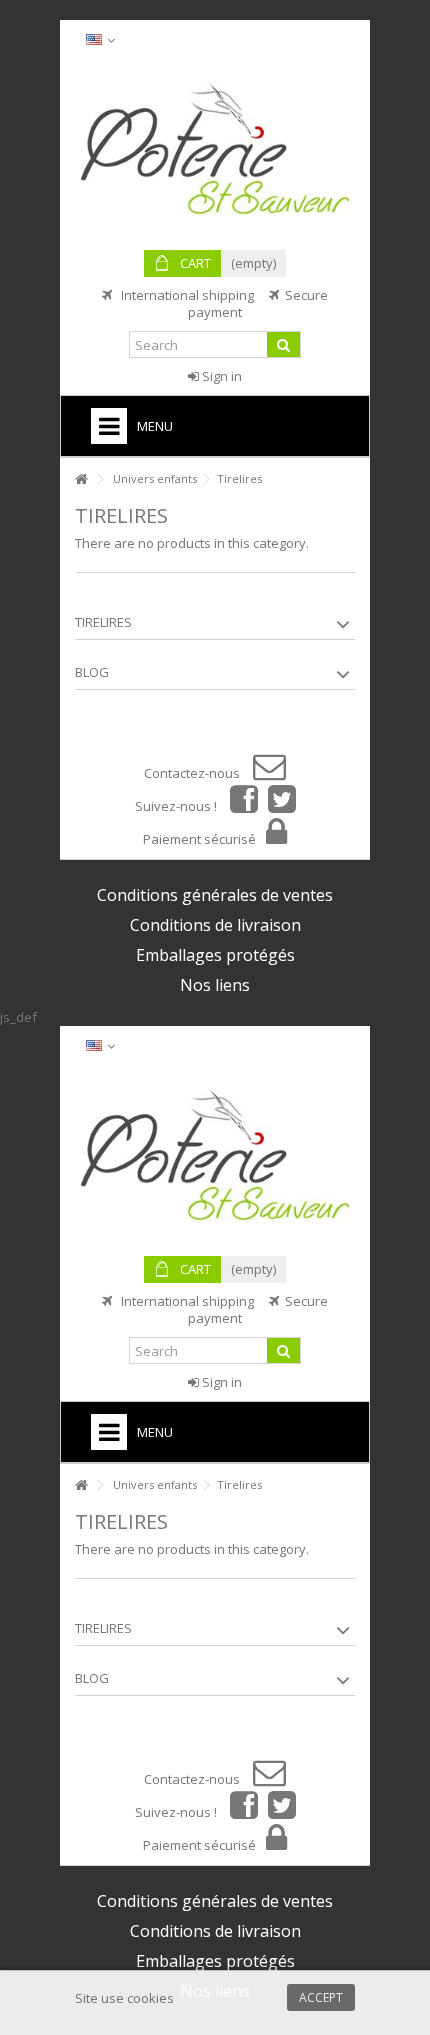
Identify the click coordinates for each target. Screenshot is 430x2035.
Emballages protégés (215, 955)
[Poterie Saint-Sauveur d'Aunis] (215, 150)
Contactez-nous (193, 773)
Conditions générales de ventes (215, 895)
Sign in (220, 376)
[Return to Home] (81, 479)
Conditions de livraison (215, 925)
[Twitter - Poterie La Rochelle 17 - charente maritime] (277, 806)
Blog (92, 672)
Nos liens (215, 985)
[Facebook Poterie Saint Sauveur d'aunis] (239, 806)
